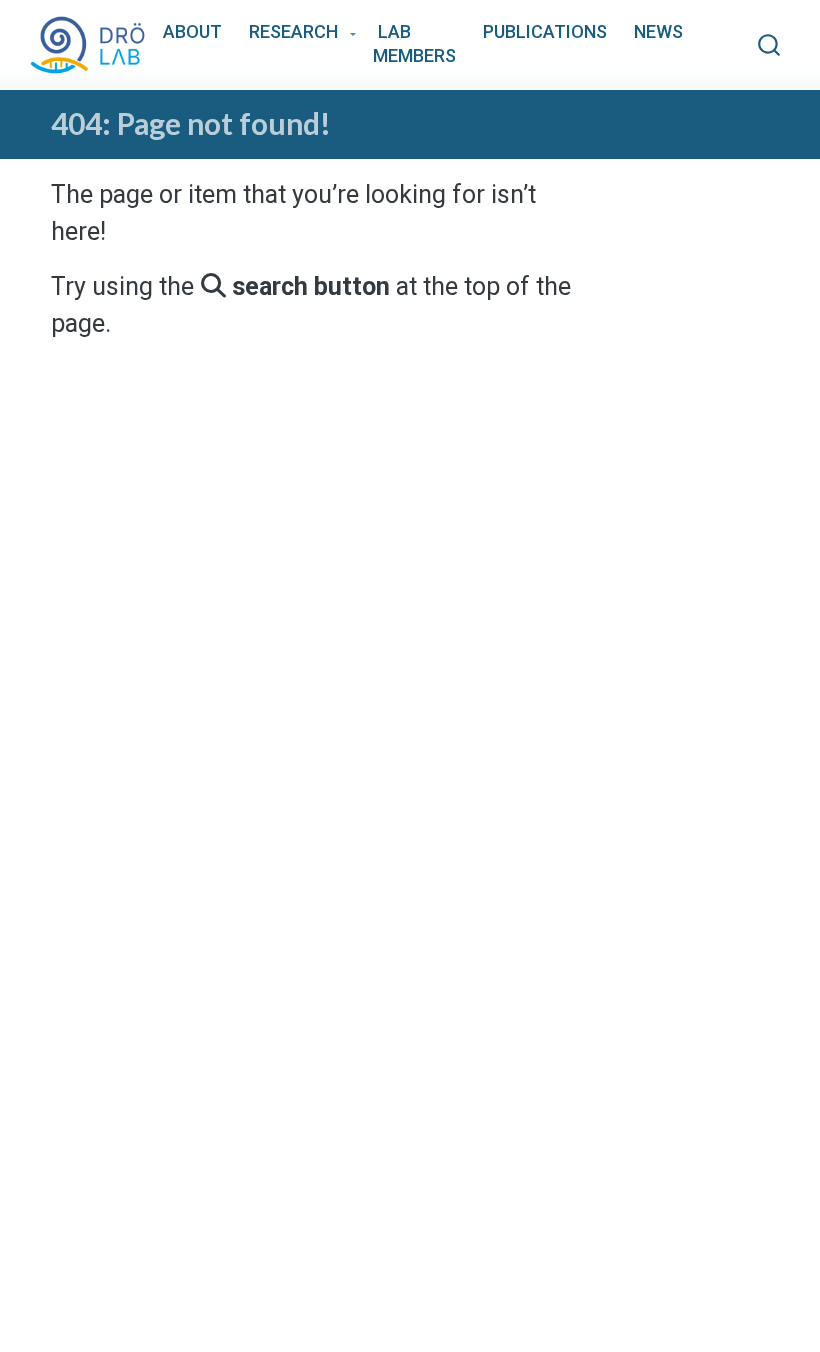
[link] (300, 33)
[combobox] (770, 45)
